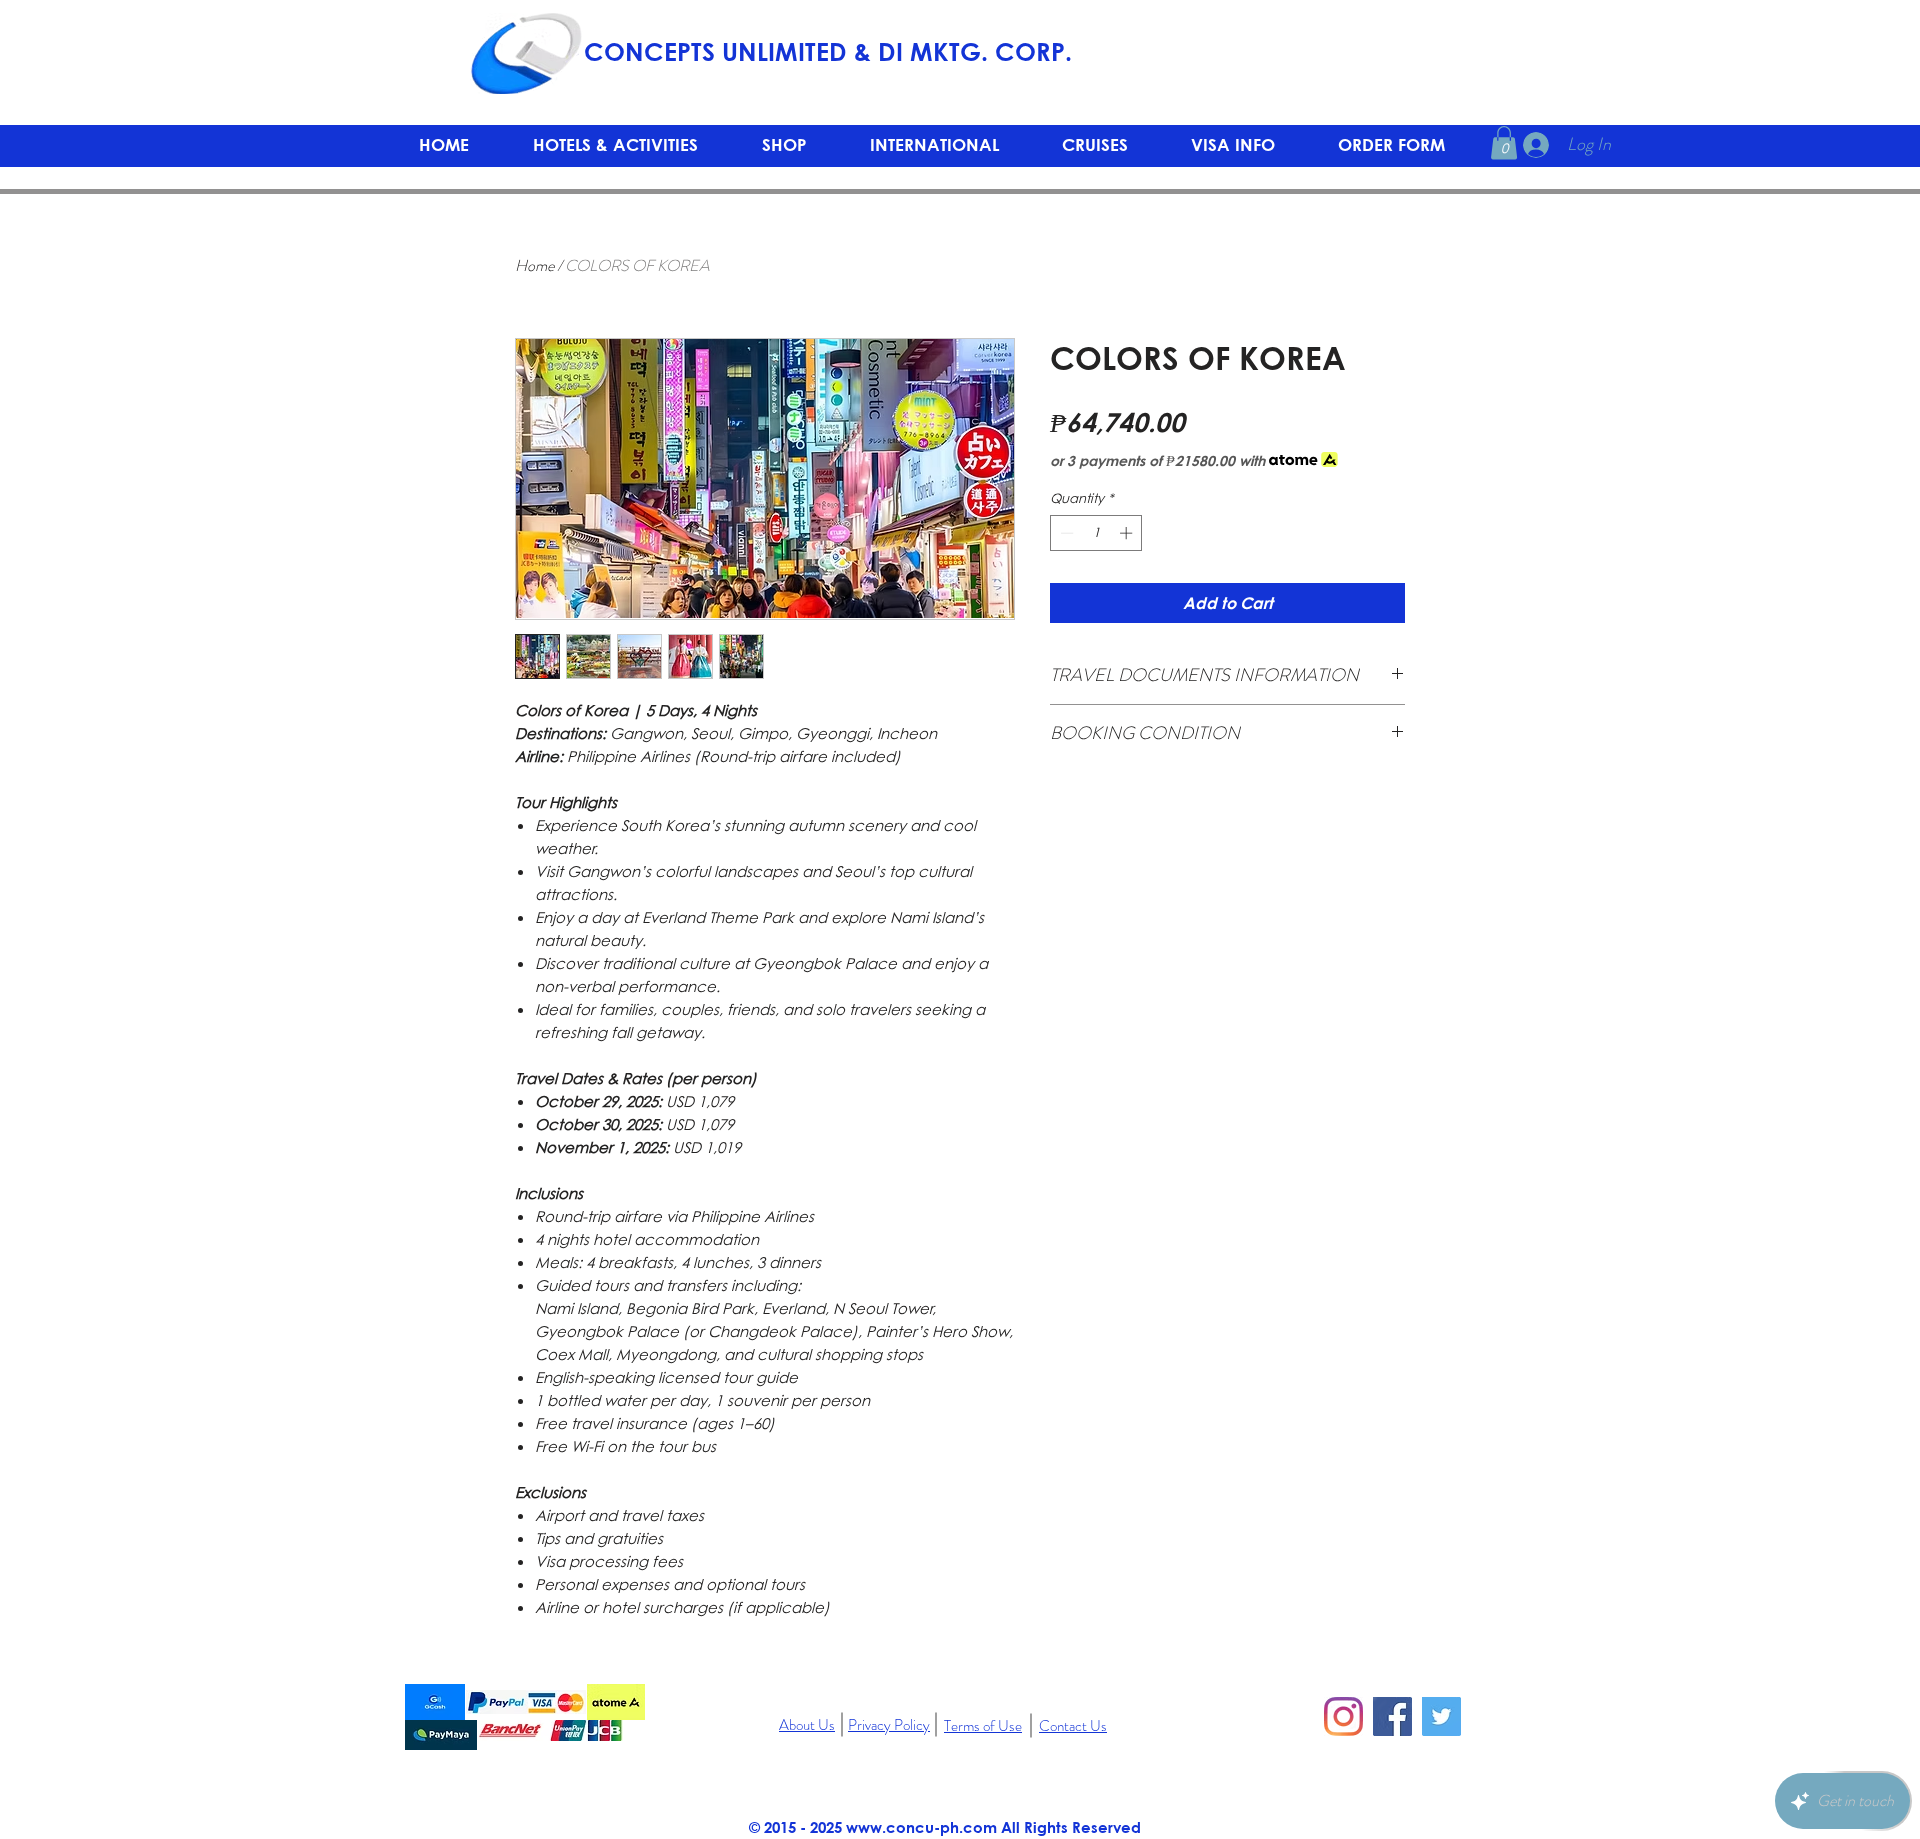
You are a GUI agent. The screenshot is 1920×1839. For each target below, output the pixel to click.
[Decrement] (1065, 533)
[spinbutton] (1096, 533)
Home (534, 265)
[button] (784, 144)
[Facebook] (1392, 1716)
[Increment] (1128, 533)
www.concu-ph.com (921, 1827)
